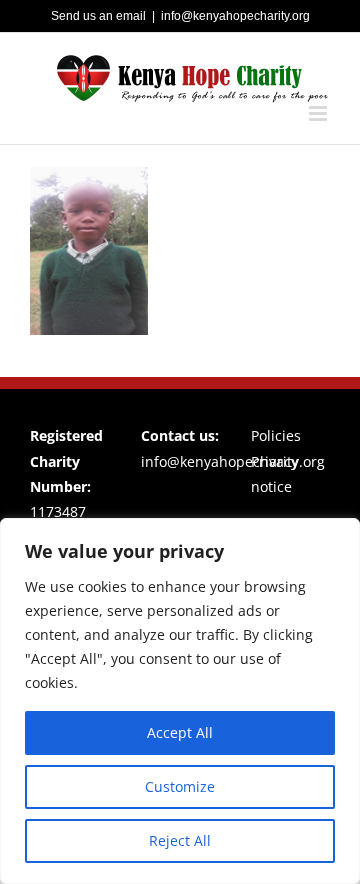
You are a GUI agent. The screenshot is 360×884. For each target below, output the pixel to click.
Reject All (180, 840)
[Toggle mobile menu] (319, 113)
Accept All (180, 732)
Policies (276, 435)
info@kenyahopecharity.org (235, 16)
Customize (180, 786)
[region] (180, 701)
